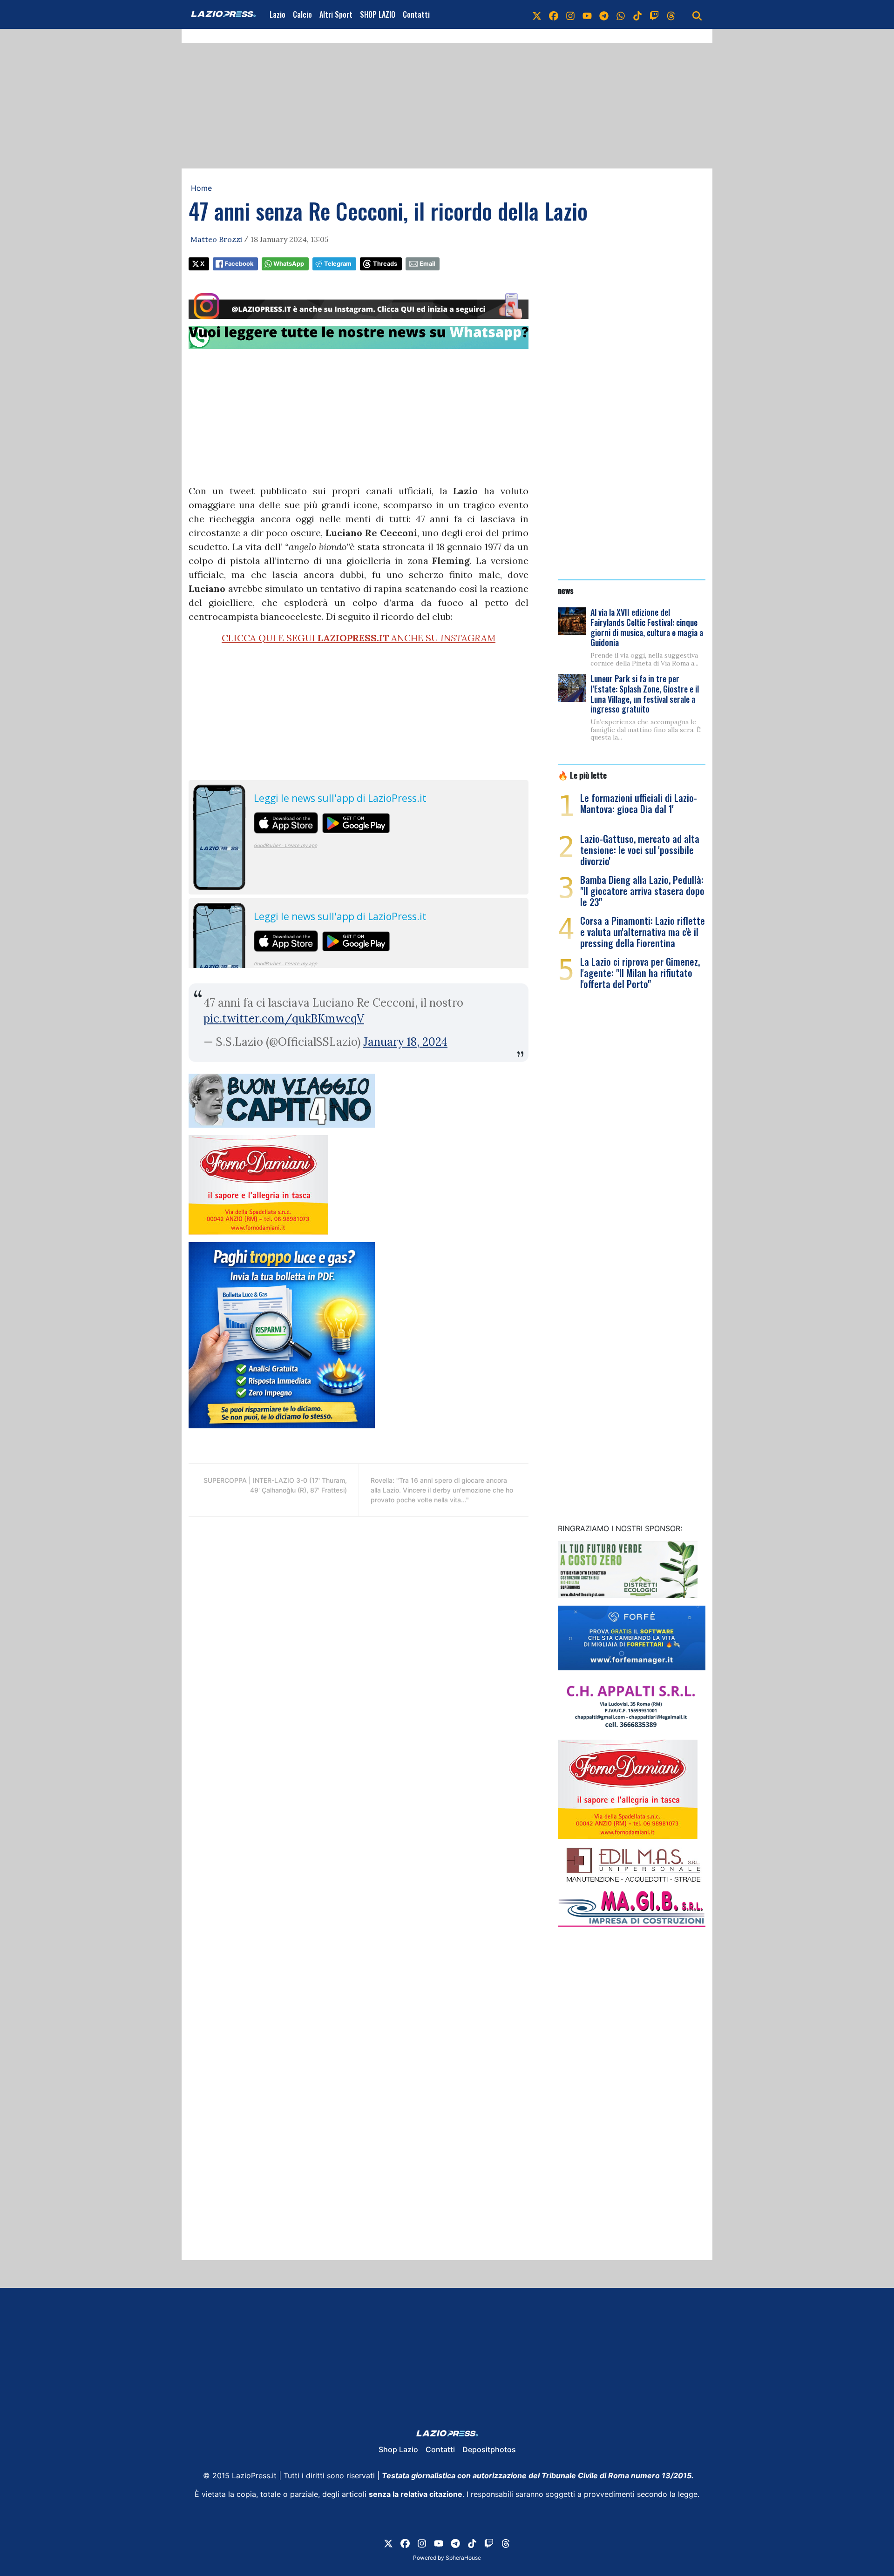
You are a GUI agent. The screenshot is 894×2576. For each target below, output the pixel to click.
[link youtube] (587, 14)
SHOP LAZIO (378, 14)
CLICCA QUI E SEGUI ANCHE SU (359, 638)
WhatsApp (289, 264)
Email (427, 264)
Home (201, 188)
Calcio (302, 14)
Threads (385, 264)
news (566, 590)
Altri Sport (336, 14)
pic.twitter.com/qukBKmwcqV (284, 1019)
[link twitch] (654, 14)
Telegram (338, 264)
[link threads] (671, 14)
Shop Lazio (398, 2449)
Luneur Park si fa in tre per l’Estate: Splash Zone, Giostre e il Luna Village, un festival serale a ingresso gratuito (645, 694)
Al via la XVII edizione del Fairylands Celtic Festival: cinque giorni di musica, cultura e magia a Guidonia (647, 627)
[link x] (537, 14)
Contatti (416, 14)
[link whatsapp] (621, 14)
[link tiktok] (637, 14)
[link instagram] (570, 14)
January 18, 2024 (405, 1042)
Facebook (239, 264)
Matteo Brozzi (216, 239)
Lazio (278, 14)
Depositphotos (489, 2449)
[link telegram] (604, 14)
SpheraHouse (463, 2558)
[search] (697, 14)
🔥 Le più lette (582, 775)
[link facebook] (554, 14)
